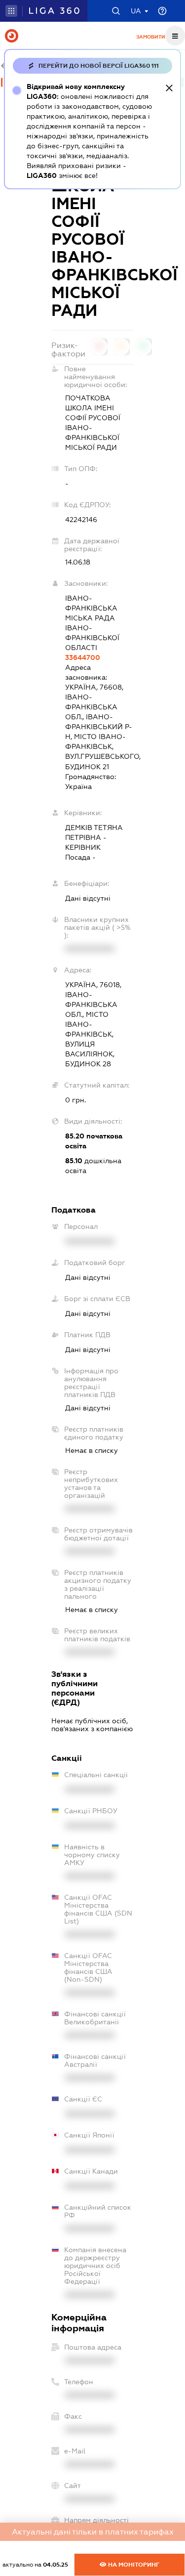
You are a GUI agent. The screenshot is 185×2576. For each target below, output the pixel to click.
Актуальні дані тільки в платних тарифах (93, 2532)
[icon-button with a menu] (175, 36)
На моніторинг (133, 2565)
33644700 (83, 657)
